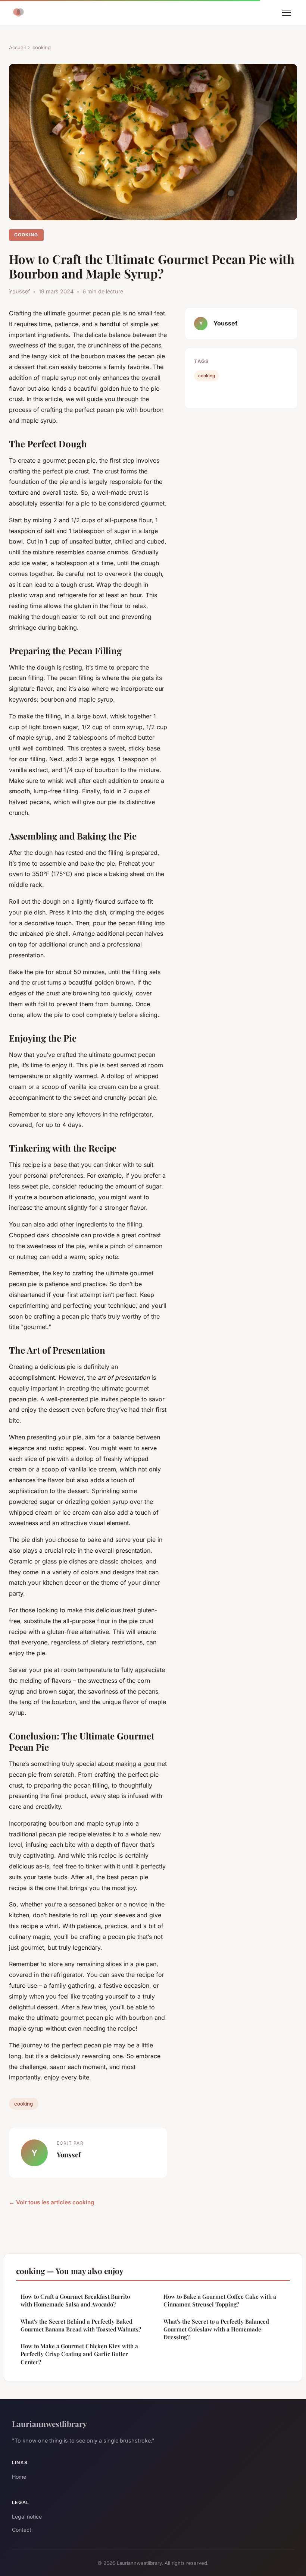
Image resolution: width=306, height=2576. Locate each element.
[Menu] (287, 13)
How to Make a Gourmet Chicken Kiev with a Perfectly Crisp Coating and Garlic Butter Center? (79, 2354)
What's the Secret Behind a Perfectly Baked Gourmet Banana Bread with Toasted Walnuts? (81, 2325)
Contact (22, 2530)
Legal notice (27, 2517)
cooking (42, 47)
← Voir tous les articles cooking (52, 2202)
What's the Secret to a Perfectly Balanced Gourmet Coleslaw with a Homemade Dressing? (216, 2329)
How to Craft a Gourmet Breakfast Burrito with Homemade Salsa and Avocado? (75, 2300)
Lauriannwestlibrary (49, 2424)
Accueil (17, 47)
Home (19, 2477)
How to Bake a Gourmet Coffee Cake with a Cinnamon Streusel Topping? (220, 2300)
